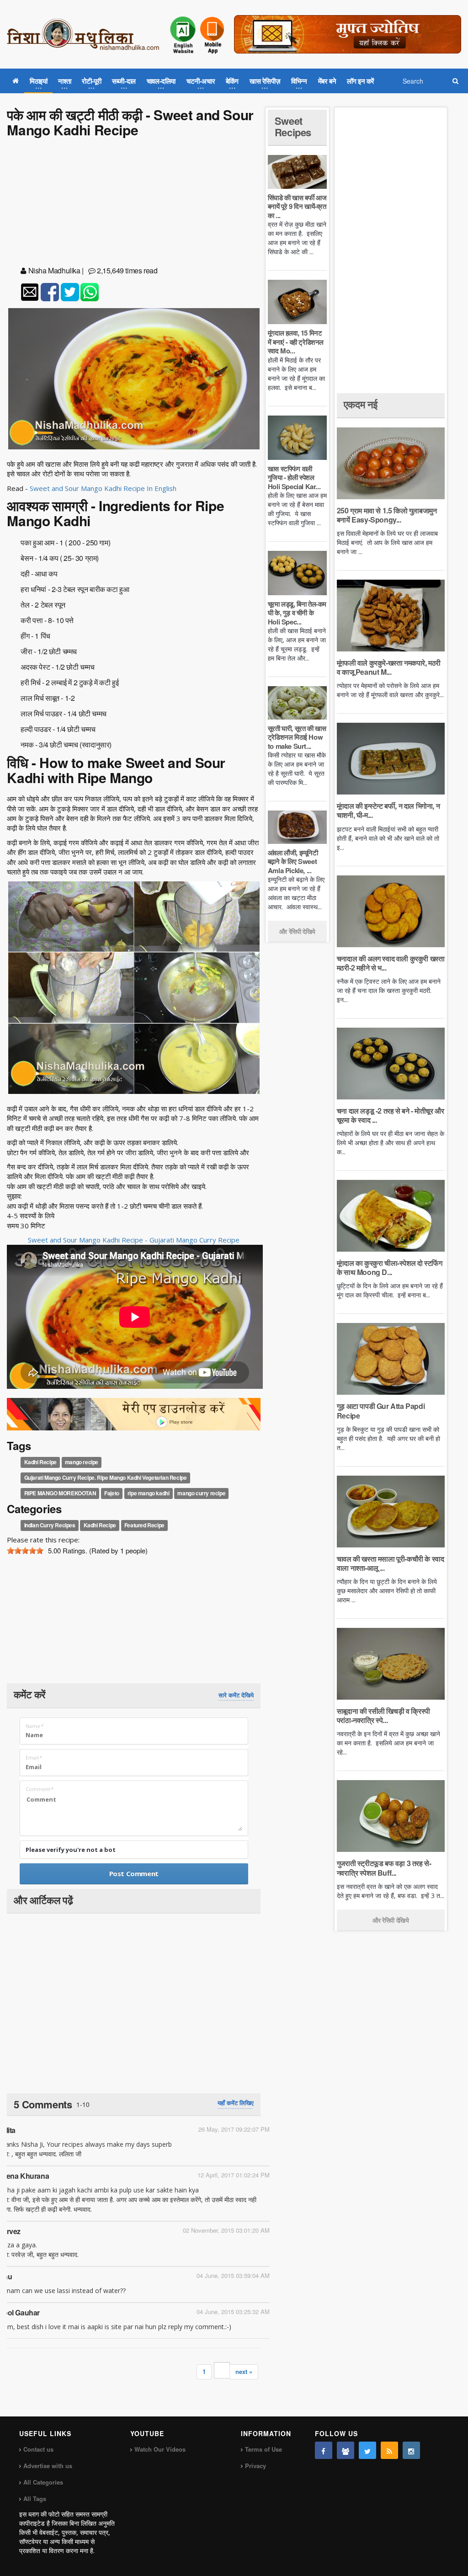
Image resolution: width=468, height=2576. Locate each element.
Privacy (255, 2466)
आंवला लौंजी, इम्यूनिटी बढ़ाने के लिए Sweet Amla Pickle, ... (293, 861)
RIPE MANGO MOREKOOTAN (60, 1493)
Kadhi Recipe (40, 1462)
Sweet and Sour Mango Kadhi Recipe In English (103, 488)
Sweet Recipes (293, 126)
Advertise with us (48, 2466)
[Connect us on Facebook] (324, 2450)
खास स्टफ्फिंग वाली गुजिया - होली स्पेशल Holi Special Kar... (294, 477)
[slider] (25, 1551)
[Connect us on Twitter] (367, 2450)
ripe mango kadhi (149, 1493)
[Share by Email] (30, 292)
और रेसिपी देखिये (297, 931)
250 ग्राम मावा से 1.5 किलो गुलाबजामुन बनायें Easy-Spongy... (387, 515)
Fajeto (112, 1493)
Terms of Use (263, 2449)
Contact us (38, 2449)
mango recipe (82, 1462)
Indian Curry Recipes (50, 1525)
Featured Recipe (144, 1525)
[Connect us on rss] (389, 2450)
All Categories (43, 2482)
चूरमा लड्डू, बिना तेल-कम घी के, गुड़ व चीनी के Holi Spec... (297, 613)
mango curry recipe (201, 1493)
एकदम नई (361, 404)
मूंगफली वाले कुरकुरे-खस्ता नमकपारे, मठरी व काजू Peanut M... (389, 667)
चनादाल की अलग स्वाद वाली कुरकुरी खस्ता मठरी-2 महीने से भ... (391, 963)
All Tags (35, 2499)
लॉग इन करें (361, 81)
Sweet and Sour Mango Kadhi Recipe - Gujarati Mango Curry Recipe (134, 1240)
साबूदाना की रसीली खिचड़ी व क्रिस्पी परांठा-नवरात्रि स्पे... (383, 1715)
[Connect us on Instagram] (411, 2450)
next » (244, 2371)
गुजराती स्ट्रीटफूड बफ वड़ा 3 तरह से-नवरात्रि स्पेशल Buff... (384, 1868)
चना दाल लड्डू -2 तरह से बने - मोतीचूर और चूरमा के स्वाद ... (391, 1115)
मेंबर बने (327, 81)
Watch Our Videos (160, 2449)
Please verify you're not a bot (71, 1850)
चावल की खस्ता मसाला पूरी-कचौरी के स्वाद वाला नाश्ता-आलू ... (391, 1563)
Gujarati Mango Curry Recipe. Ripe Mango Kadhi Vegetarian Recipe (106, 1477)
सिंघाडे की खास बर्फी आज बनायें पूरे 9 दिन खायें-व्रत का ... (297, 206)
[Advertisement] (134, 203)
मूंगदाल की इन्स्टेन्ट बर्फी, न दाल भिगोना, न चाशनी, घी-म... (388, 810)
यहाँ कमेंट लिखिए (236, 2103)
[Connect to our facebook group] (346, 2450)
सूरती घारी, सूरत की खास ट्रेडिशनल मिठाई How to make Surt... (297, 737)
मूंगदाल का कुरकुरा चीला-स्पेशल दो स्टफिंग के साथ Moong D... (390, 1267)
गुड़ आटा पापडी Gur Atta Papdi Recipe (381, 1411)
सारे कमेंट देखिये (236, 1695)
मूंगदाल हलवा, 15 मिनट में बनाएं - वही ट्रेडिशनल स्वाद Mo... (296, 342)
